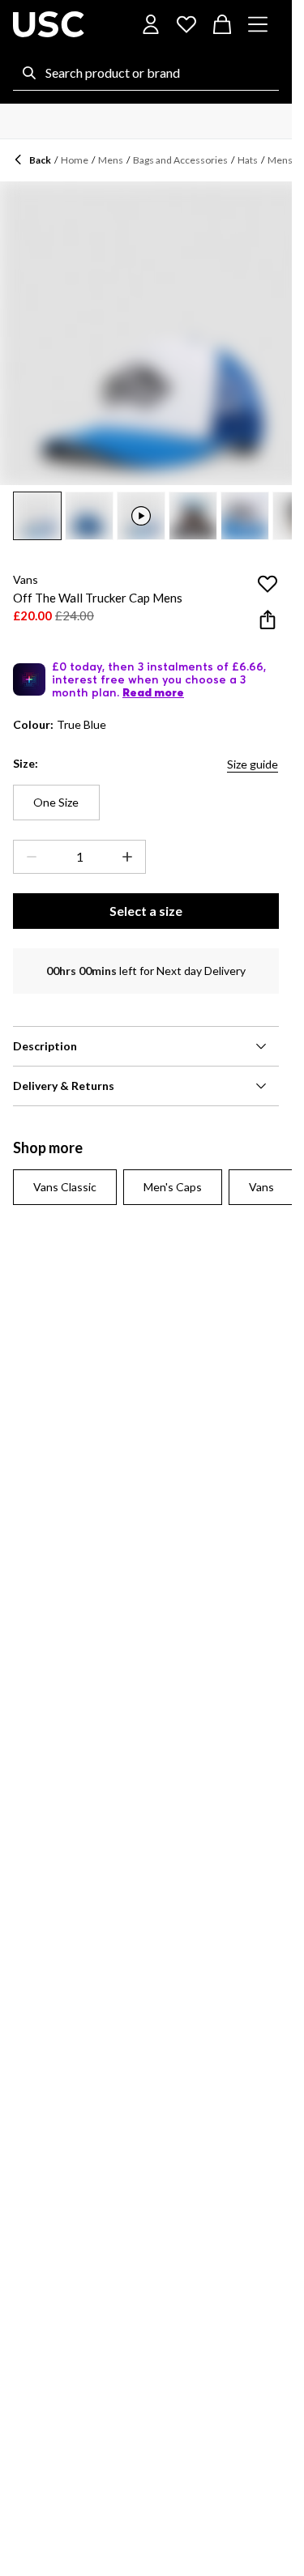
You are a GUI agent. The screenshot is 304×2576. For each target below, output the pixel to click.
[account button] (151, 24)
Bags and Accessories (180, 160)
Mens (111, 160)
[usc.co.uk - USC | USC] (49, 24)
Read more (153, 692)
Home (75, 160)
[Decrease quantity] (28, 857)
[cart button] (222, 24)
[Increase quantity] (131, 857)
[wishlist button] (186, 24)
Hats (248, 160)
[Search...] (29, 73)
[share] (268, 620)
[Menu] (258, 24)
